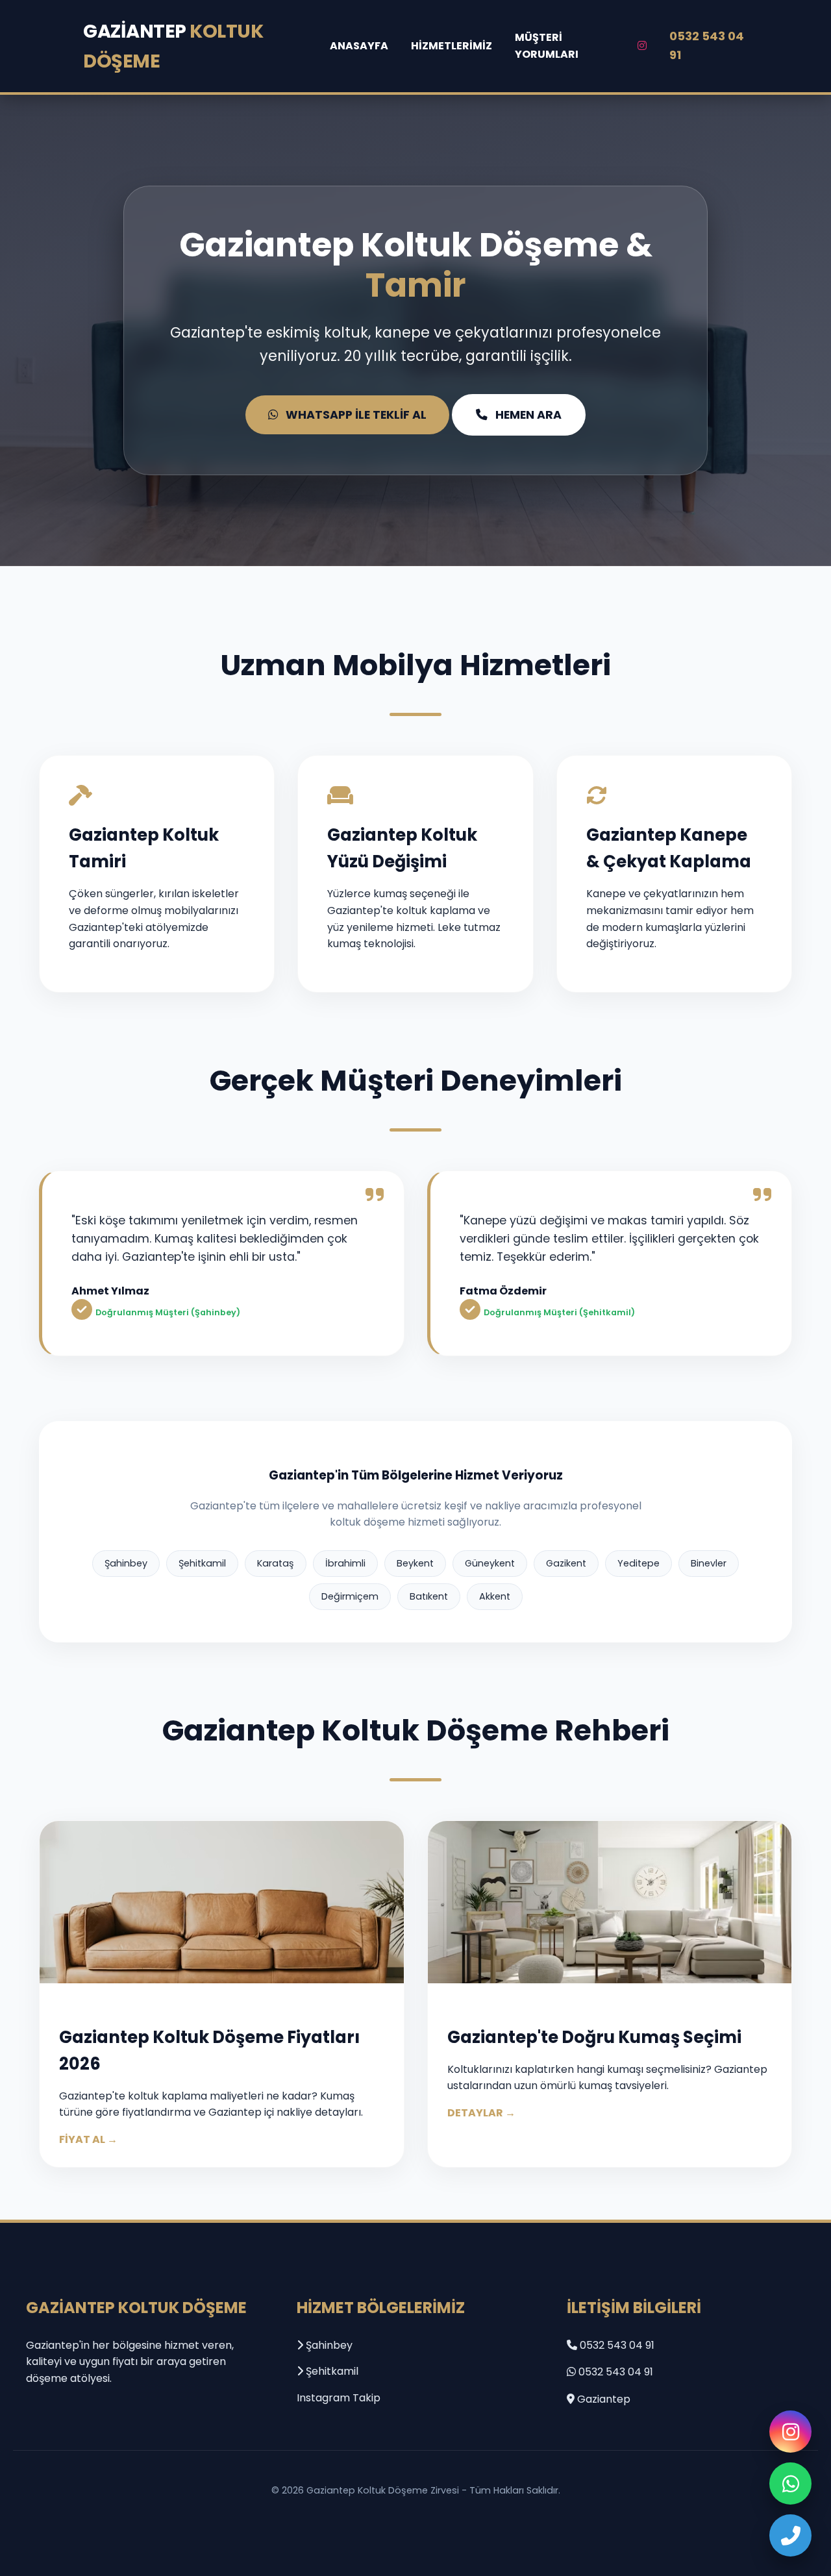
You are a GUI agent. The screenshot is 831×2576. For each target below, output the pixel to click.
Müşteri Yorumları (547, 46)
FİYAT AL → (88, 2139)
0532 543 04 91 (707, 45)
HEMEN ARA (528, 415)
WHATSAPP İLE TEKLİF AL (356, 415)
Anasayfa (359, 46)
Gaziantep (173, 46)
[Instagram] (790, 2432)
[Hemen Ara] (790, 2535)
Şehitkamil (331, 2371)
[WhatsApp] (790, 2483)
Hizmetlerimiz (452, 46)
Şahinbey (328, 2345)
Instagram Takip (339, 2398)
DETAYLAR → (481, 2113)
